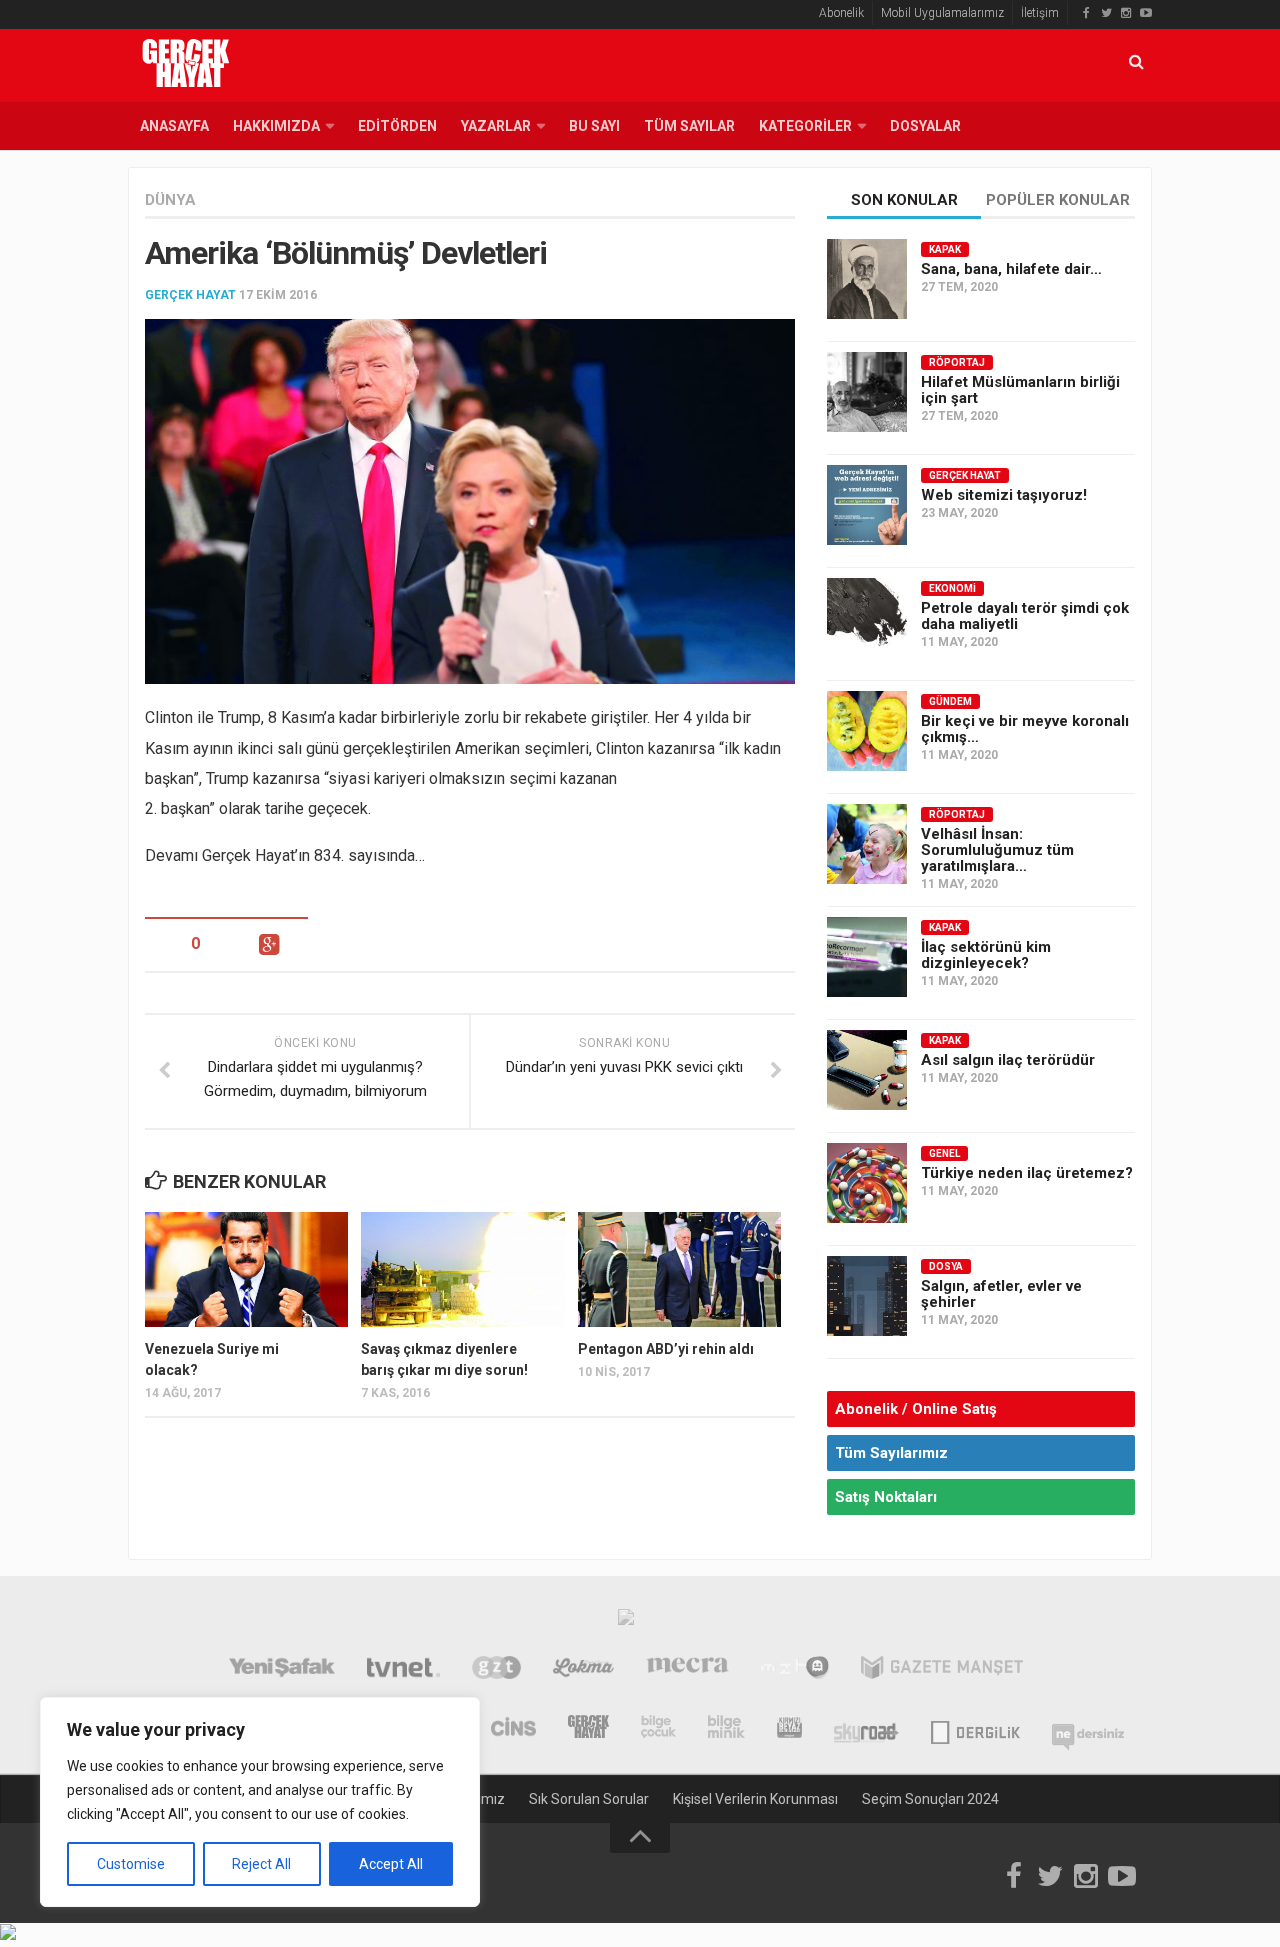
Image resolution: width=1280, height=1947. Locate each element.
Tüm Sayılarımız (891, 1453)
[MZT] (794, 1670)
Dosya (946, 1266)
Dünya (170, 200)
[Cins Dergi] (513, 1729)
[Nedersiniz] (1088, 1729)
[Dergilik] (975, 1729)
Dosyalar (925, 126)
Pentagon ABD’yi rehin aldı (666, 1349)
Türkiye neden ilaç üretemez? (1027, 1173)
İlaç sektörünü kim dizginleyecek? (986, 955)
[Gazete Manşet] (942, 1670)
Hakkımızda (276, 126)
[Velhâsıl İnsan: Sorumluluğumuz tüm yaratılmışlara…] (867, 844)
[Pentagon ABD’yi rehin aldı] (679, 1269)
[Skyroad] (866, 1729)
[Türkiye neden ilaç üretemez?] (867, 1183)
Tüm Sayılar (689, 126)
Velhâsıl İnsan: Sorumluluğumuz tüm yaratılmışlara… (997, 850)
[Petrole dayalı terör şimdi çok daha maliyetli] (867, 618)
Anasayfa (174, 126)
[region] (260, 1802)
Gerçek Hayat (190, 295)
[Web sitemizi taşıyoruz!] (867, 505)
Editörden (397, 126)
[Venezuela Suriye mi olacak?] (246, 1269)
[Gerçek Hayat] (588, 1729)
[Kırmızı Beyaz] (789, 1729)
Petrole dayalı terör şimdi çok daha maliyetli (1025, 616)
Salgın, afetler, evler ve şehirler (1001, 1294)
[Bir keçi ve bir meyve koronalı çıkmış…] (867, 731)
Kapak (945, 249)
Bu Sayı (594, 126)
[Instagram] (1126, 13)
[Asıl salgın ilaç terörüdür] (867, 1070)
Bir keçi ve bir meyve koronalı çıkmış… (1025, 729)
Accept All (391, 1864)
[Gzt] (496, 1670)
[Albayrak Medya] (626, 1622)
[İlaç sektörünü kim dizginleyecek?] (867, 957)
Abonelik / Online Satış (916, 1409)
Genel (944, 1153)
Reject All (261, 1864)
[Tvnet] (403, 1670)
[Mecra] (688, 1670)
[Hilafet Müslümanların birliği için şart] (867, 392)
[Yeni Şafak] (281, 1670)
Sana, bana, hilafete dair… (1011, 269)
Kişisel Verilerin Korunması (755, 1799)
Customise (131, 1864)
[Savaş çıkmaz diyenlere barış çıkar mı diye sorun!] (462, 1269)
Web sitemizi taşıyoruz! (1004, 495)
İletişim (1040, 13)
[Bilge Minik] (726, 1729)
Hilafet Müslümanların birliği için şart (1020, 390)
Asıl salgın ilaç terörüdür (1008, 1060)
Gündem (950, 701)
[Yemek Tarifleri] (583, 1670)
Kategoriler (805, 126)
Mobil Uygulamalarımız (942, 13)
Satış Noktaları (886, 1497)
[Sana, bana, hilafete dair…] (867, 279)
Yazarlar (496, 126)
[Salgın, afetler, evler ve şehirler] (867, 1296)
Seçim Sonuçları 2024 (930, 1799)
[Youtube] (1146, 13)
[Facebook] (1086, 13)
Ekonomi (952, 588)
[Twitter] (1106, 13)
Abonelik (841, 13)
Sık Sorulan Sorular (589, 1799)
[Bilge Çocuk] (658, 1729)
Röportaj (957, 362)
